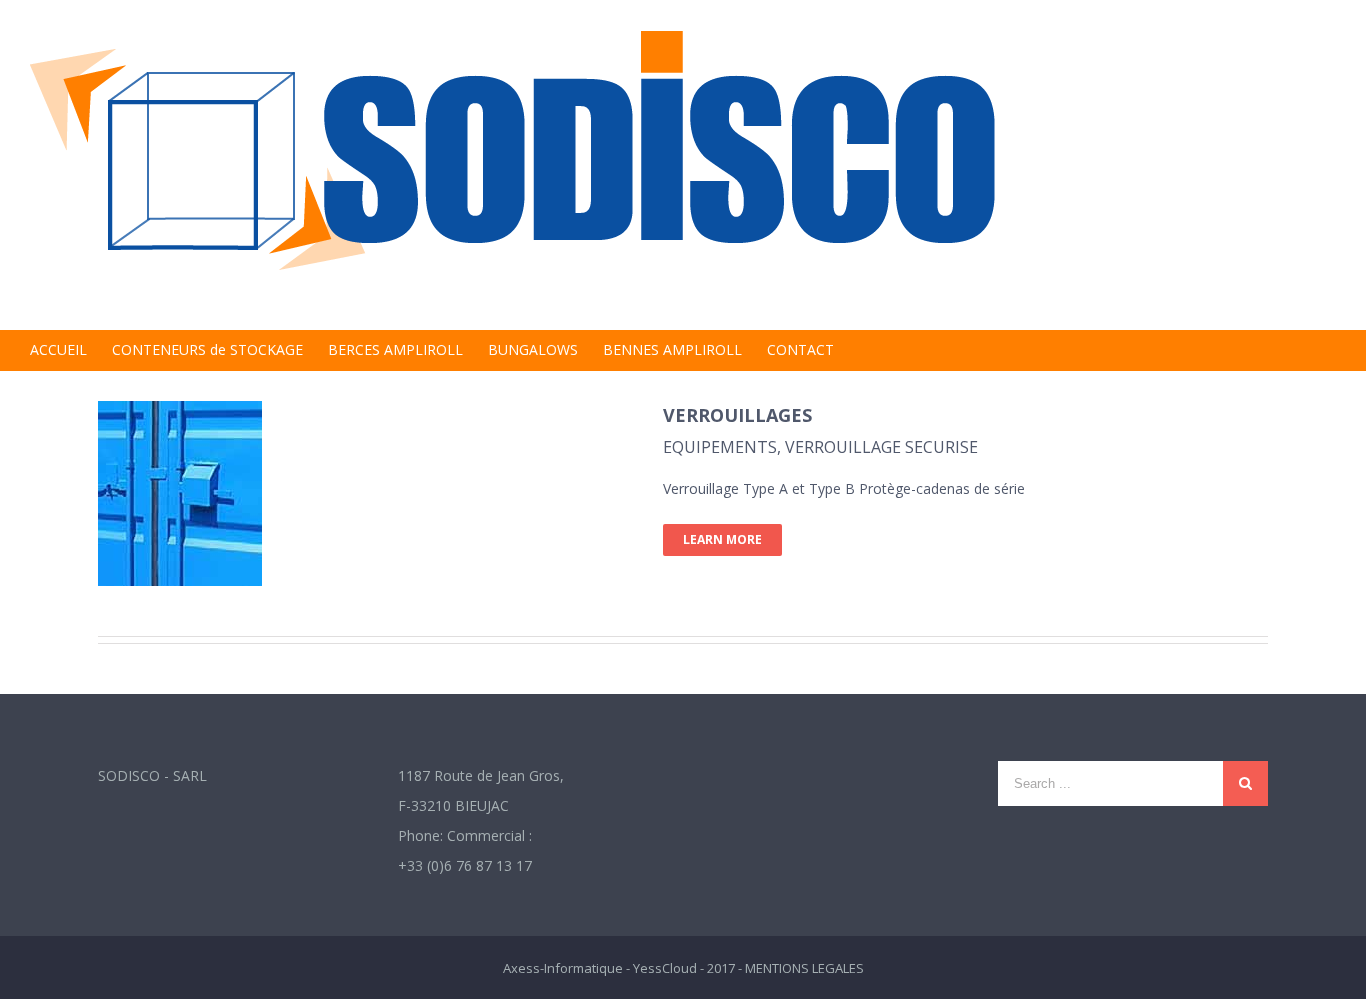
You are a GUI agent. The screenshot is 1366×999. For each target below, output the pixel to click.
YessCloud (665, 968)
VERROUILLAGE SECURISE (881, 447)
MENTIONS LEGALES (804, 968)
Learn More (722, 539)
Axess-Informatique (563, 968)
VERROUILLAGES (737, 415)
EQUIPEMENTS (720, 447)
